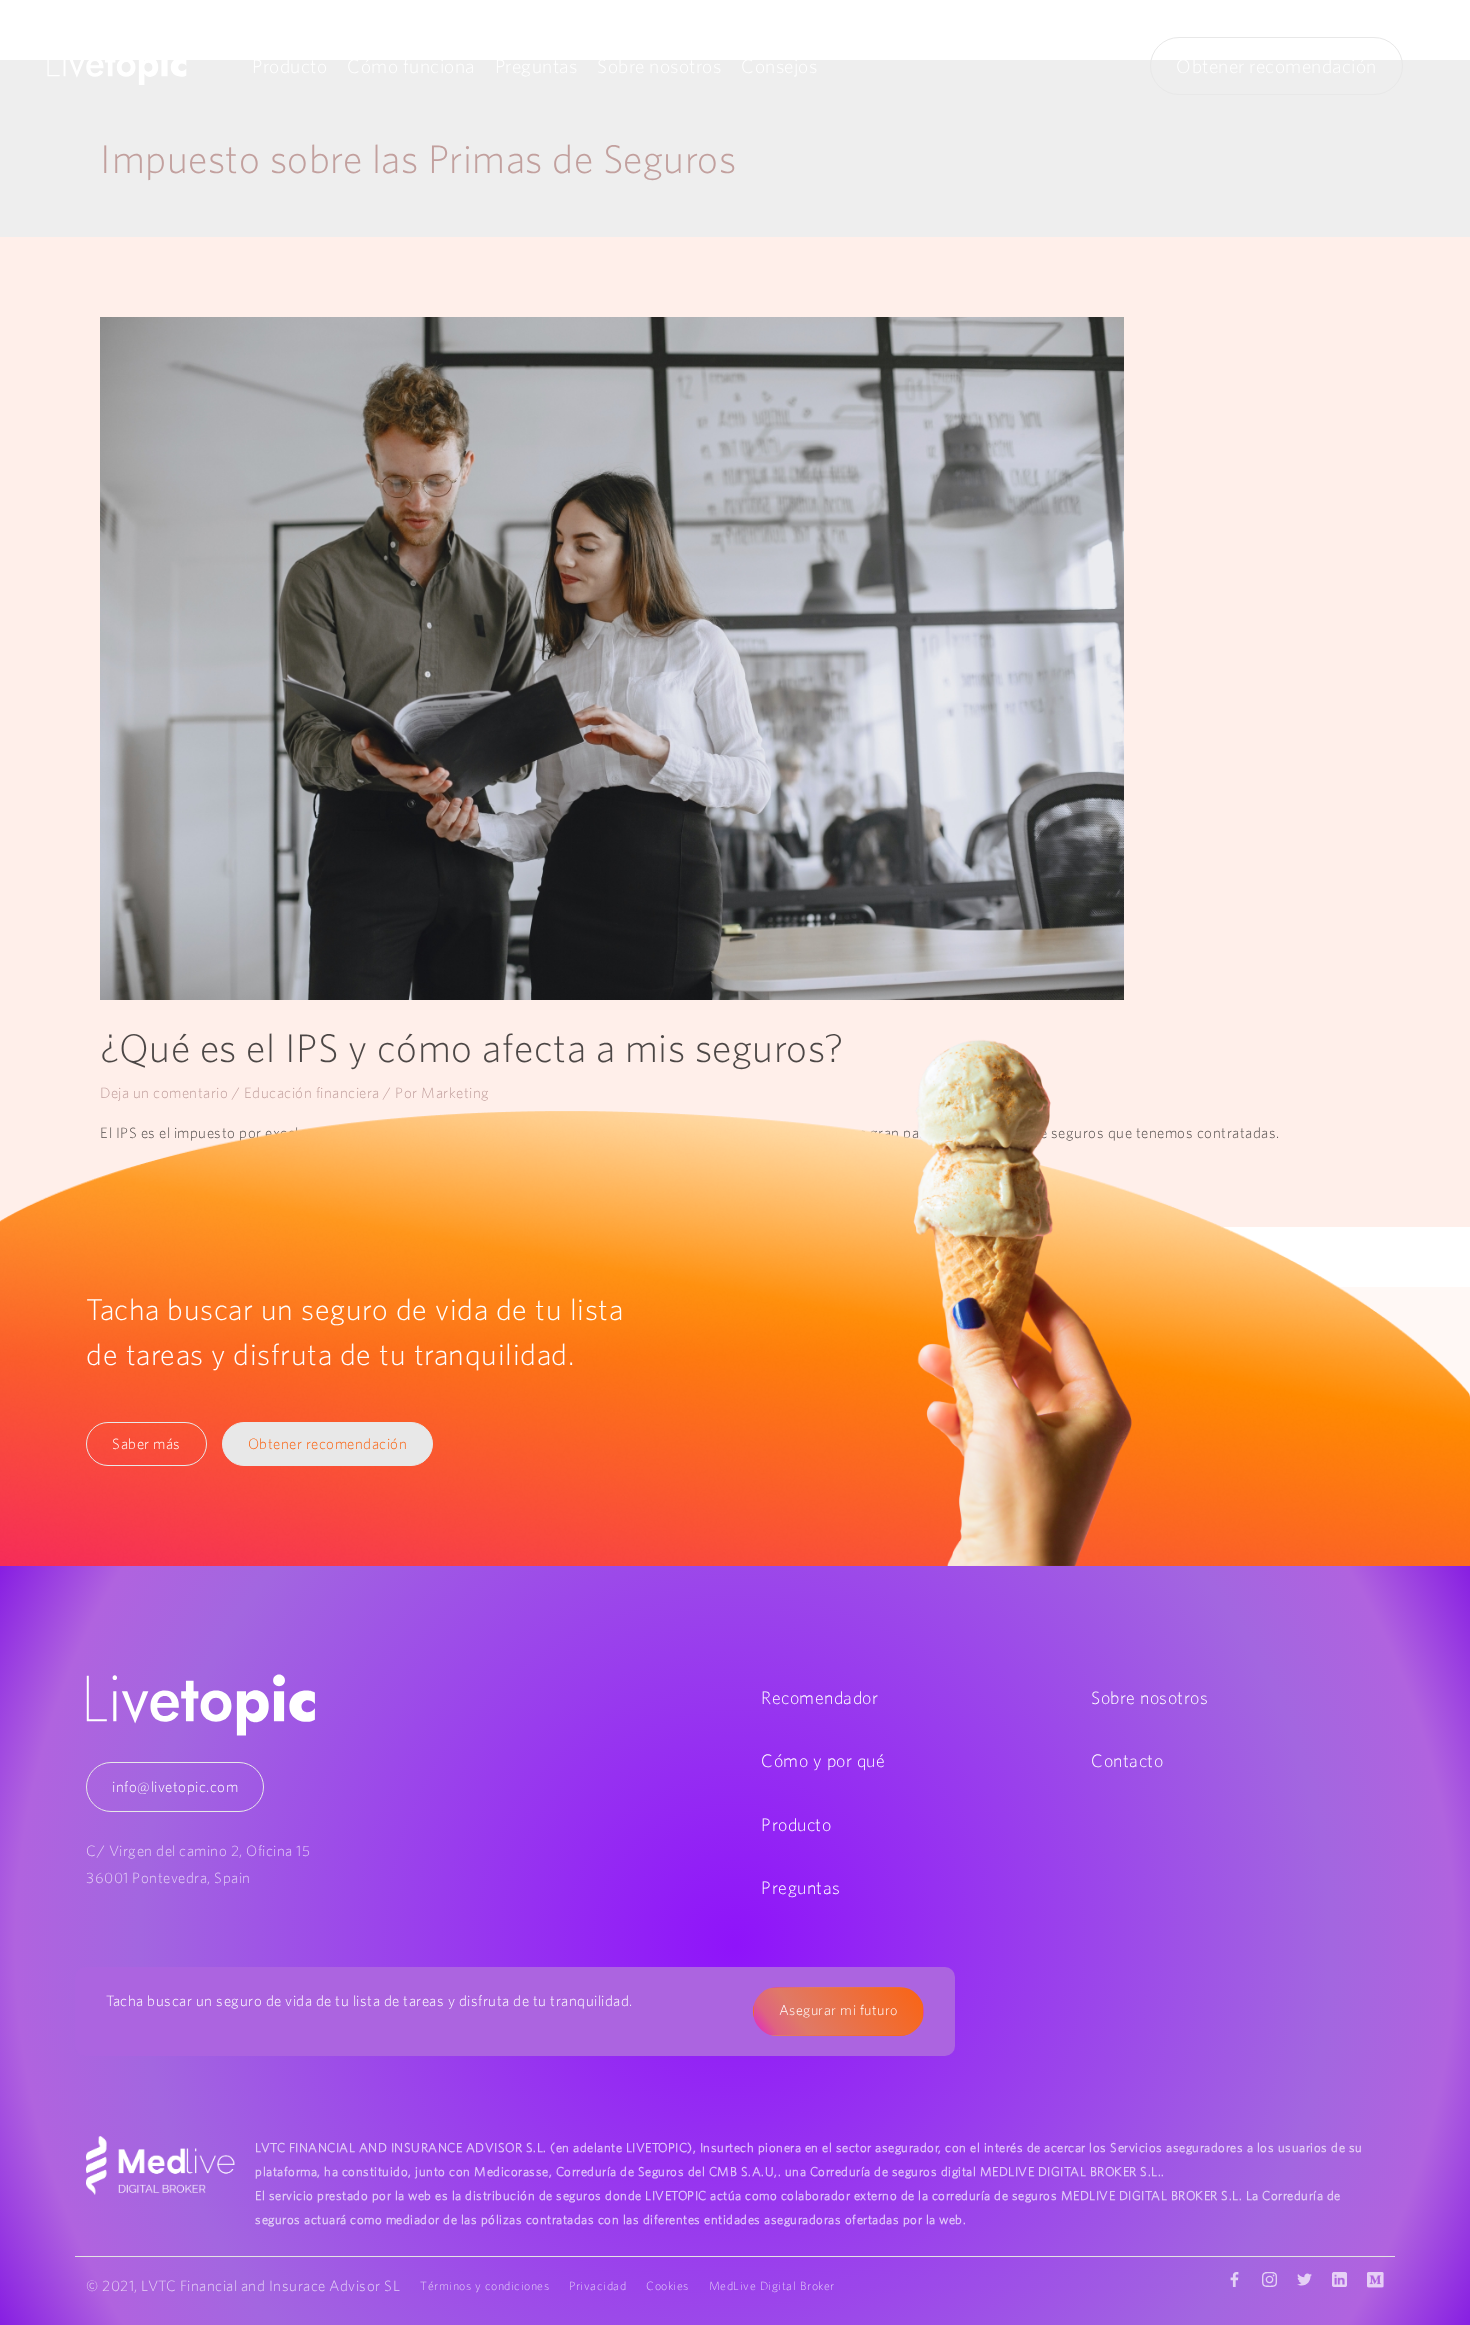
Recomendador (819, 1697)
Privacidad (597, 2285)
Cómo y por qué (823, 1760)
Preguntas (536, 66)
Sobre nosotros (659, 66)
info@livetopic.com (175, 1786)
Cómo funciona (411, 66)
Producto (289, 66)
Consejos (779, 66)
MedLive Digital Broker (772, 2285)
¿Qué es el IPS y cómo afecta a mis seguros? (472, 1047)
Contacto (1127, 1760)
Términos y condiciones (484, 2285)
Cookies (667, 2285)
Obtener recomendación (1276, 66)
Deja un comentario (164, 1092)
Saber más (146, 1443)
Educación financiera (312, 1092)
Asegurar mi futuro (838, 2010)
